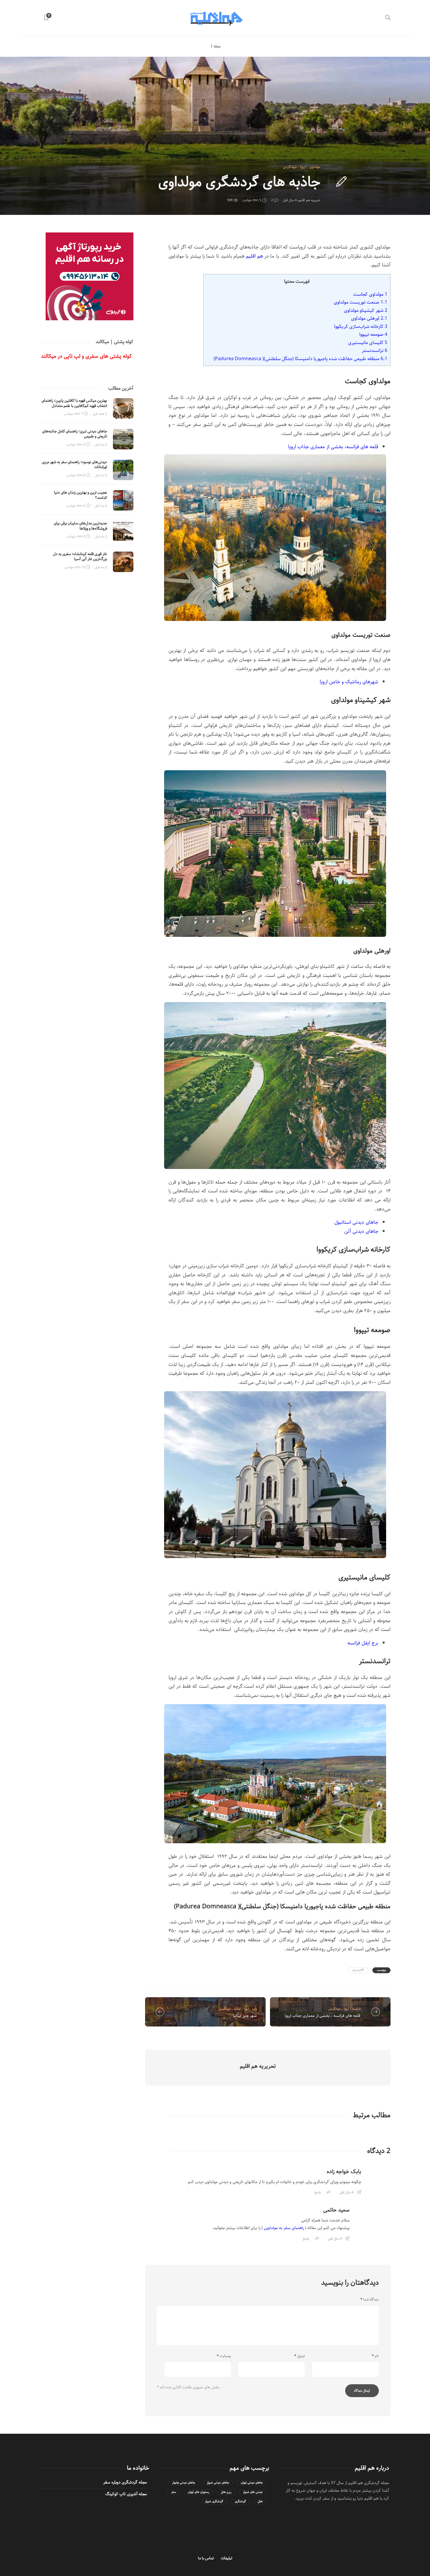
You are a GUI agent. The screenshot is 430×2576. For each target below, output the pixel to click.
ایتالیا (237, 2009)
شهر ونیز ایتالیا (245, 2016)
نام (375, 2356)
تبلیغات (227, 2558)
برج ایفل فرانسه (363, 1643)
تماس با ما (206, 2558)
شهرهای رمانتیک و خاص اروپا (349, 682)
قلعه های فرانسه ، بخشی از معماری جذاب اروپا (322, 2016)
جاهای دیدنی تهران (252, 2483)
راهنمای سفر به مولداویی (284, 2228)
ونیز (254, 2009)
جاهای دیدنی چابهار (184, 2483)
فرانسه (356, 2009)
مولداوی (315, 167)
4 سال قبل (290, 200)
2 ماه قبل (101, 445)
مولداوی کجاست (370, 294)
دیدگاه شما (370, 2300)
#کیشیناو (358, 1970)
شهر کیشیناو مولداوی (366, 310)
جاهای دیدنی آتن (361, 1231)
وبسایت (224, 2356)
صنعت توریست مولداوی (361, 302)
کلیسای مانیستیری (368, 343)
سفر (174, 2492)
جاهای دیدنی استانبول (356, 1222)
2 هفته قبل (100, 414)
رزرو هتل (226, 2492)
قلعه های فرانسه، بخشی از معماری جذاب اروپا (333, 447)
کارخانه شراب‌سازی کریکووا (361, 326)
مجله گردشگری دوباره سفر (125, 2482)
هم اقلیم (254, 256)
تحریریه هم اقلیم (309, 200)
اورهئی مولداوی (369, 318)
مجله (217, 46)
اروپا (303, 167)
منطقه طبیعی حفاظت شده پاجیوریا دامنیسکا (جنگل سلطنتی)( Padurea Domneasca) (300, 359)
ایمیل (300, 2356)
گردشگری (240, 2501)
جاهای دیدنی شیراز (218, 2483)
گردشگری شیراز (214, 2501)
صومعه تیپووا (373, 334)
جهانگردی (290, 167)
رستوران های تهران (198, 2492)
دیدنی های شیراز (253, 2492)
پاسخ (318, 2192)
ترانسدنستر (375, 350)
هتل (260, 2501)
